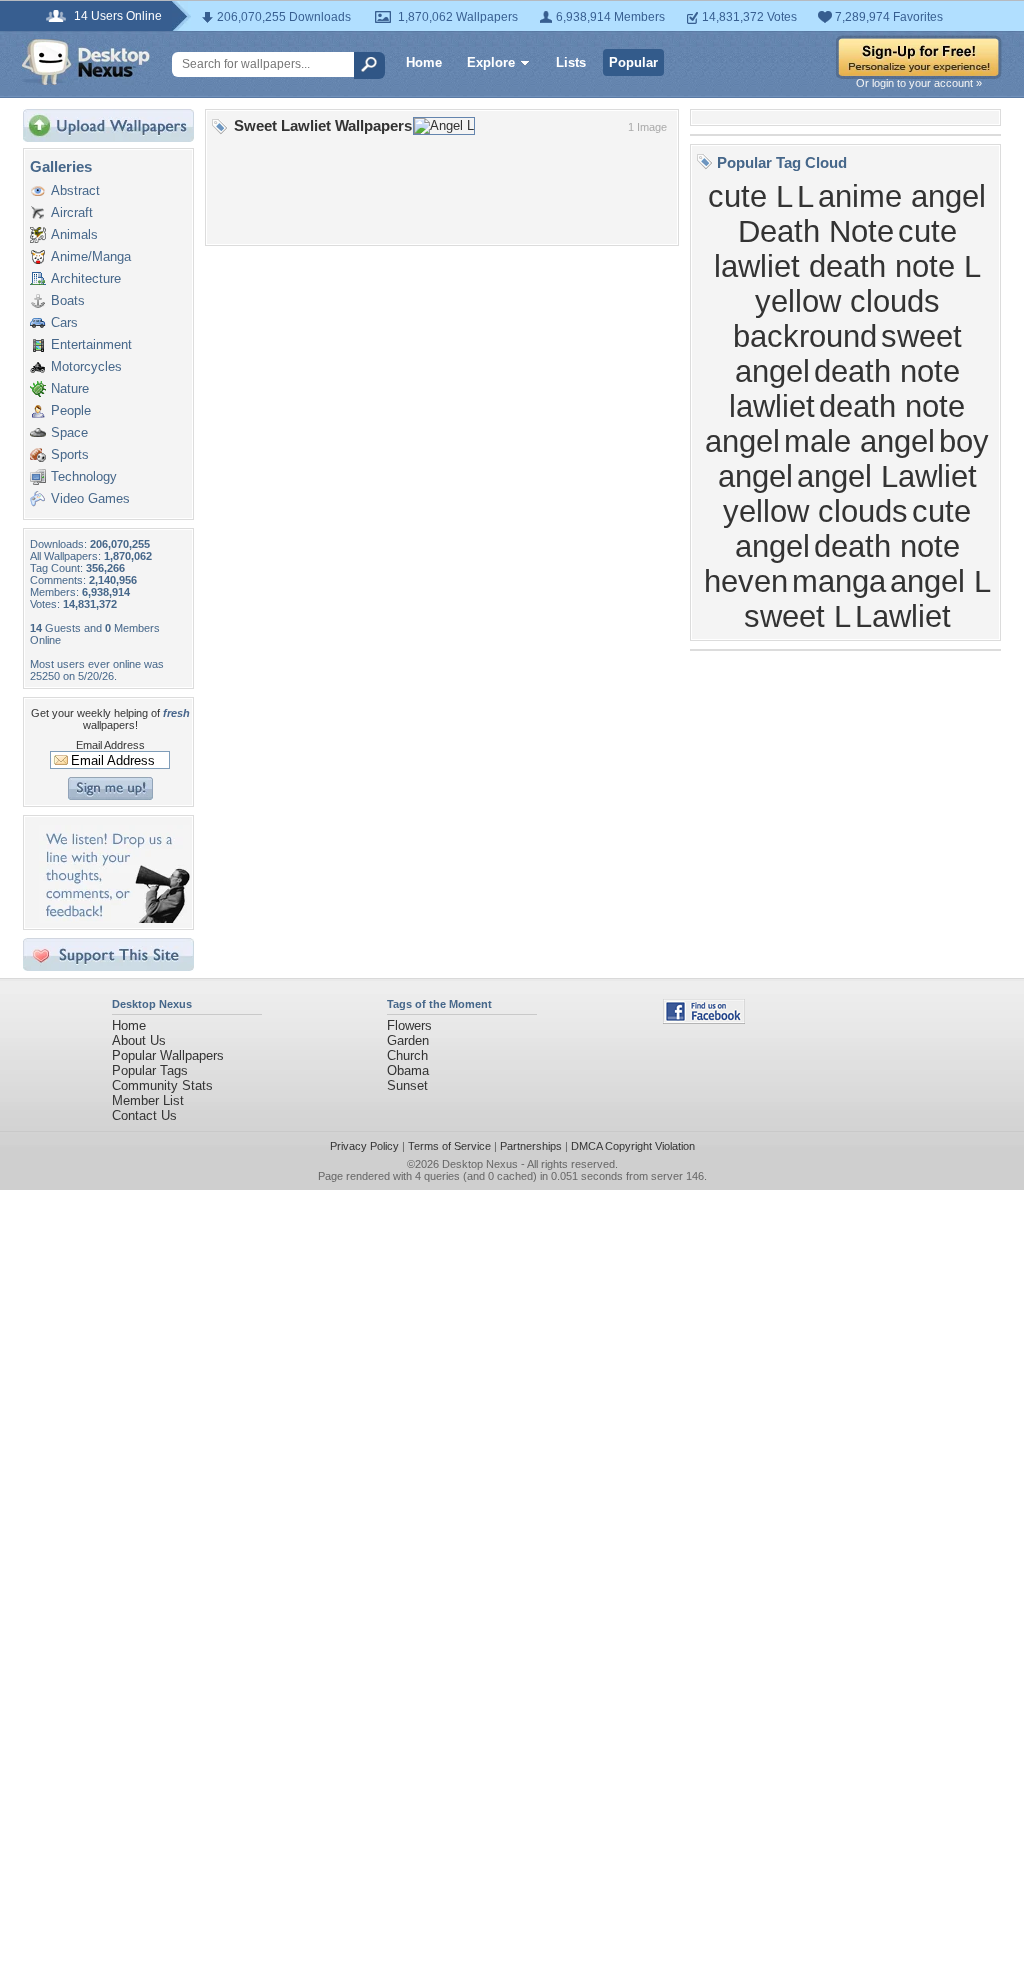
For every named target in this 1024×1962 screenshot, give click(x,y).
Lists (571, 62)
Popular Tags (150, 1070)
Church (407, 1055)
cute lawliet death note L (847, 248)
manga (839, 581)
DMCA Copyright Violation (633, 1146)
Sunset (407, 1085)
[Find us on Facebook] (704, 1019)
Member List (148, 1100)
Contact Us (144, 1115)
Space (69, 432)
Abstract (75, 190)
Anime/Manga (91, 256)
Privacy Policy (364, 1146)
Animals (74, 234)
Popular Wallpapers (168, 1055)
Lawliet (903, 616)
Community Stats (162, 1085)
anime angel (902, 196)
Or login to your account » (919, 83)
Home (424, 62)
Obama (408, 1070)
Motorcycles (86, 366)
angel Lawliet (887, 476)
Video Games (90, 498)
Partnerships (531, 1146)
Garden (408, 1040)
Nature (70, 388)
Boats (68, 300)
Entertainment (91, 344)
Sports (70, 454)
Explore (491, 62)
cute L (750, 196)
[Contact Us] (114, 918)
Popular (633, 62)
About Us (139, 1040)
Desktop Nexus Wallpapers (86, 62)
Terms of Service (449, 1146)
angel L (940, 581)
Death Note (816, 231)
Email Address (110, 745)
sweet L (797, 616)
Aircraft (72, 212)
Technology (84, 476)
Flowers (409, 1025)
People (71, 410)
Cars (64, 322)
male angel (859, 441)
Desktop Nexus (480, 1164)
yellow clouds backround (836, 318)
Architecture (86, 278)
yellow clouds (815, 511)
